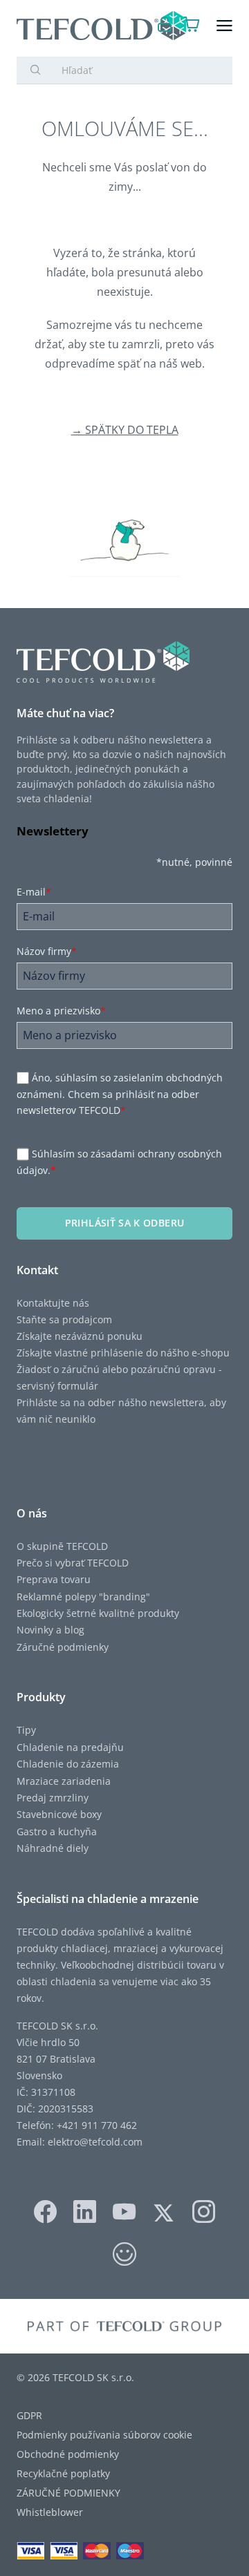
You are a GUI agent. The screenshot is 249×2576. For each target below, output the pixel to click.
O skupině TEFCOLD (62, 1546)
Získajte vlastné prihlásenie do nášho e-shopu (123, 1353)
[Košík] (192, 26)
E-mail (34, 892)
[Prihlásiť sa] (165, 26)
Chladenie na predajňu (70, 1747)
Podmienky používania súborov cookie (104, 2435)
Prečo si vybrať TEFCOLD (73, 1563)
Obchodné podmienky (68, 2454)
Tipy (26, 1730)
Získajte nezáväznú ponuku (80, 1336)
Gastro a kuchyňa (57, 1831)
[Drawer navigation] (224, 26)
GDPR (29, 2415)
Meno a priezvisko (61, 1011)
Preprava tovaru (54, 1579)
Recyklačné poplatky (63, 2473)
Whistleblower (50, 2512)
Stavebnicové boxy (59, 1814)
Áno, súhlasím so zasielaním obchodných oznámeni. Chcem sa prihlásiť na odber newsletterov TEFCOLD (120, 1094)
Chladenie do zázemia (68, 1764)
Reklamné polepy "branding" (83, 1597)
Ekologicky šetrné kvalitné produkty (98, 1613)
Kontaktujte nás (53, 1303)
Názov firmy (47, 951)
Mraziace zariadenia (64, 1781)
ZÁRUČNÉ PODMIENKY (68, 2493)
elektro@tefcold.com (95, 2142)
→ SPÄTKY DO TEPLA (125, 430)
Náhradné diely (53, 1848)
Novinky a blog (50, 1630)
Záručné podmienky (63, 1647)
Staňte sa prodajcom (64, 1319)
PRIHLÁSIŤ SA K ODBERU (124, 1223)
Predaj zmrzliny (53, 1798)
